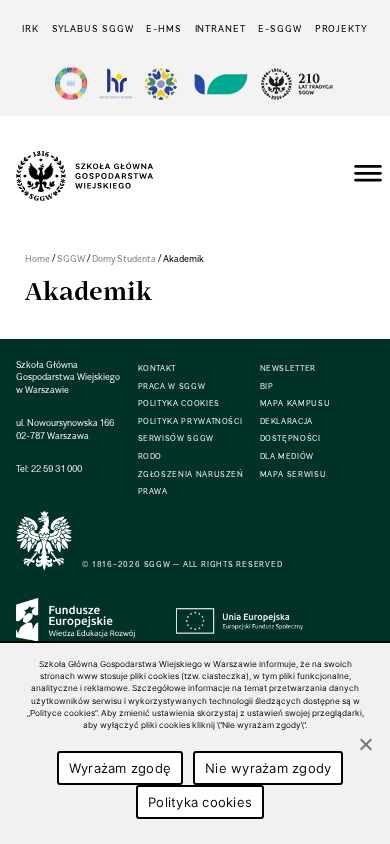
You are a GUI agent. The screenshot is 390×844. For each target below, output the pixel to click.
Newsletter (288, 368)
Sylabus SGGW (93, 28)
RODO (150, 456)
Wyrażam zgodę (120, 768)
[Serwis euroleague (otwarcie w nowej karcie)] (161, 83)
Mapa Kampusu (295, 403)
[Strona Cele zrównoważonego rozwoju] (71, 83)
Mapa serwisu (293, 474)
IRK (30, 28)
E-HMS (163, 28)
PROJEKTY (341, 28)
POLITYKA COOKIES (179, 403)
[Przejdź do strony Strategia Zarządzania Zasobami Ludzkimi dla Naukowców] (116, 83)
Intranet (220, 28)
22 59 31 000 (56, 468)
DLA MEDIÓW (287, 456)
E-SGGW (279, 28)
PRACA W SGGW (172, 386)
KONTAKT (157, 368)
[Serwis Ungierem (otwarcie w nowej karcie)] (219, 83)
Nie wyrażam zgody (268, 768)
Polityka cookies (200, 802)
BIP (267, 386)
